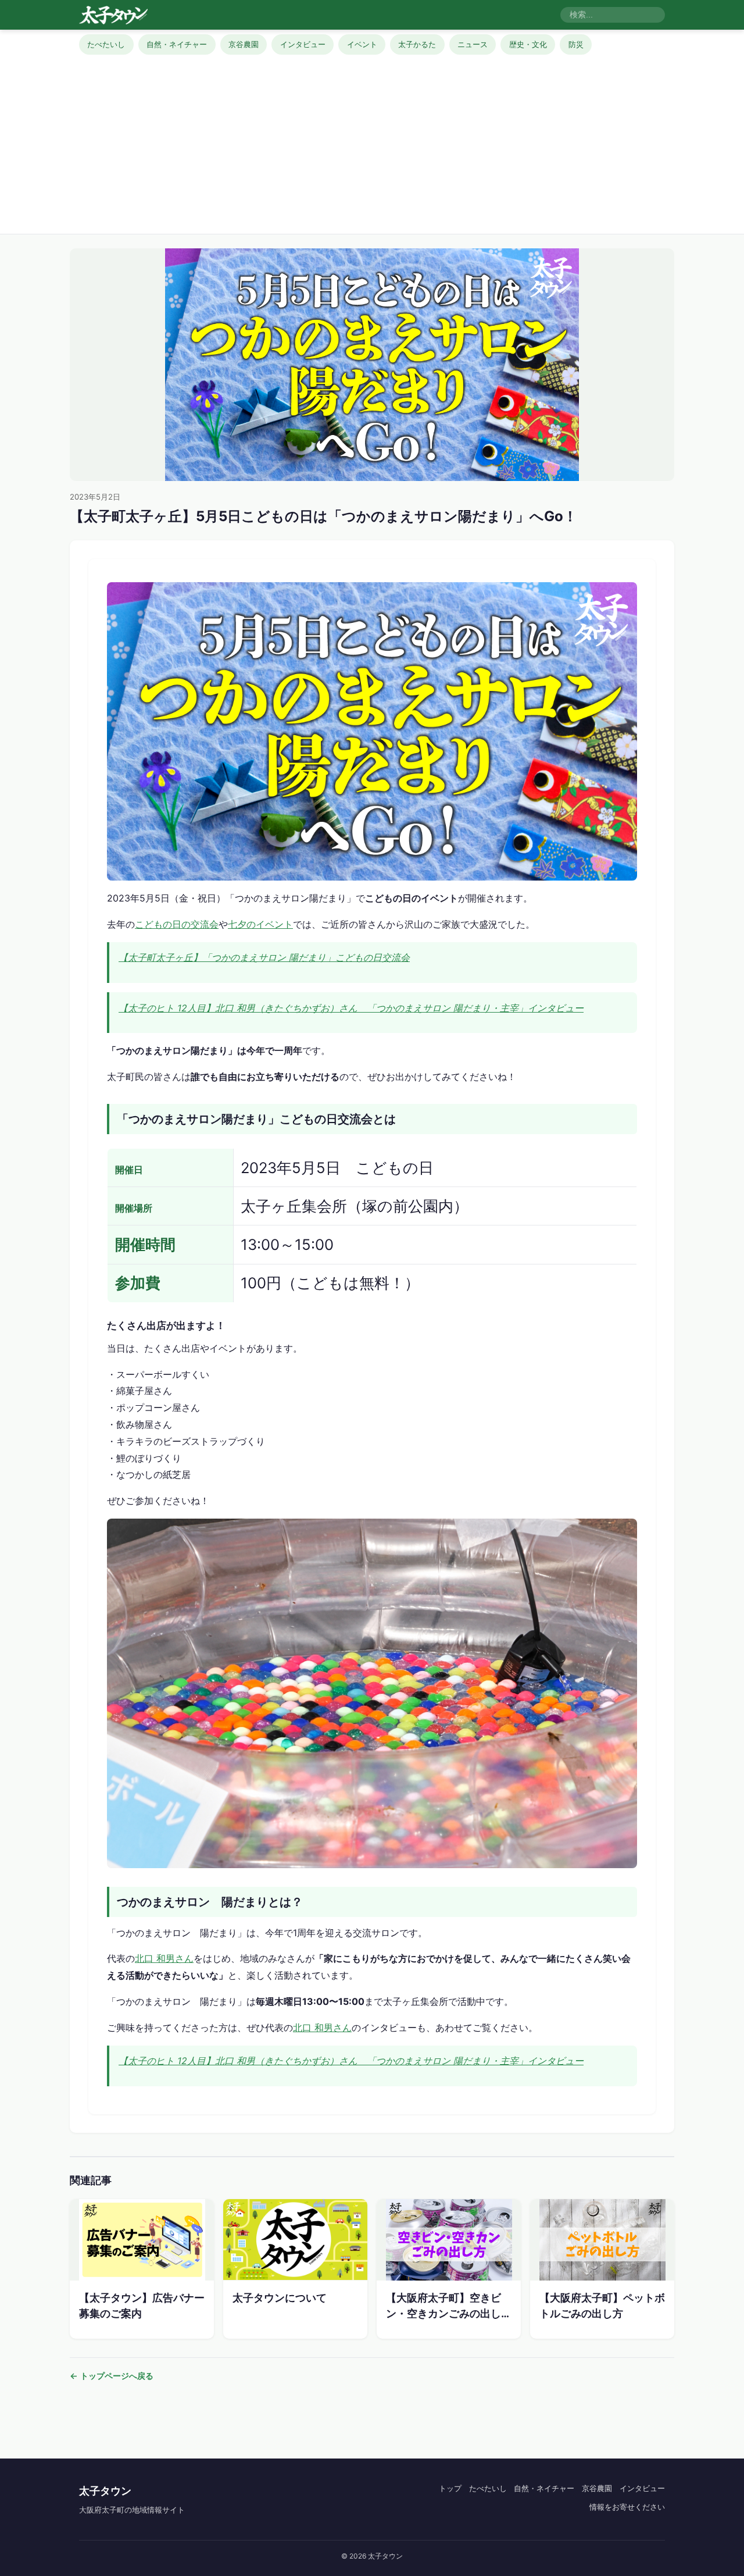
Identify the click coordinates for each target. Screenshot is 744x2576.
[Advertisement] (372, 142)
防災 (576, 44)
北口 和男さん (164, 1958)
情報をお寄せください (627, 2507)
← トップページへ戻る (112, 2376)
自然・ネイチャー (177, 44)
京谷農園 (244, 44)
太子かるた (417, 44)
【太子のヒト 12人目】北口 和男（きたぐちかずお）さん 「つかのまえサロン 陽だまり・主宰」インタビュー (351, 1008)
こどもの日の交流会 (177, 924)
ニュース (473, 44)
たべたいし (106, 44)
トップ (450, 2488)
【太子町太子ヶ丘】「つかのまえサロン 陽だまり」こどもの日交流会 (264, 957)
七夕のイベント (260, 924)
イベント (362, 44)
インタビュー (303, 44)
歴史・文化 (528, 44)
